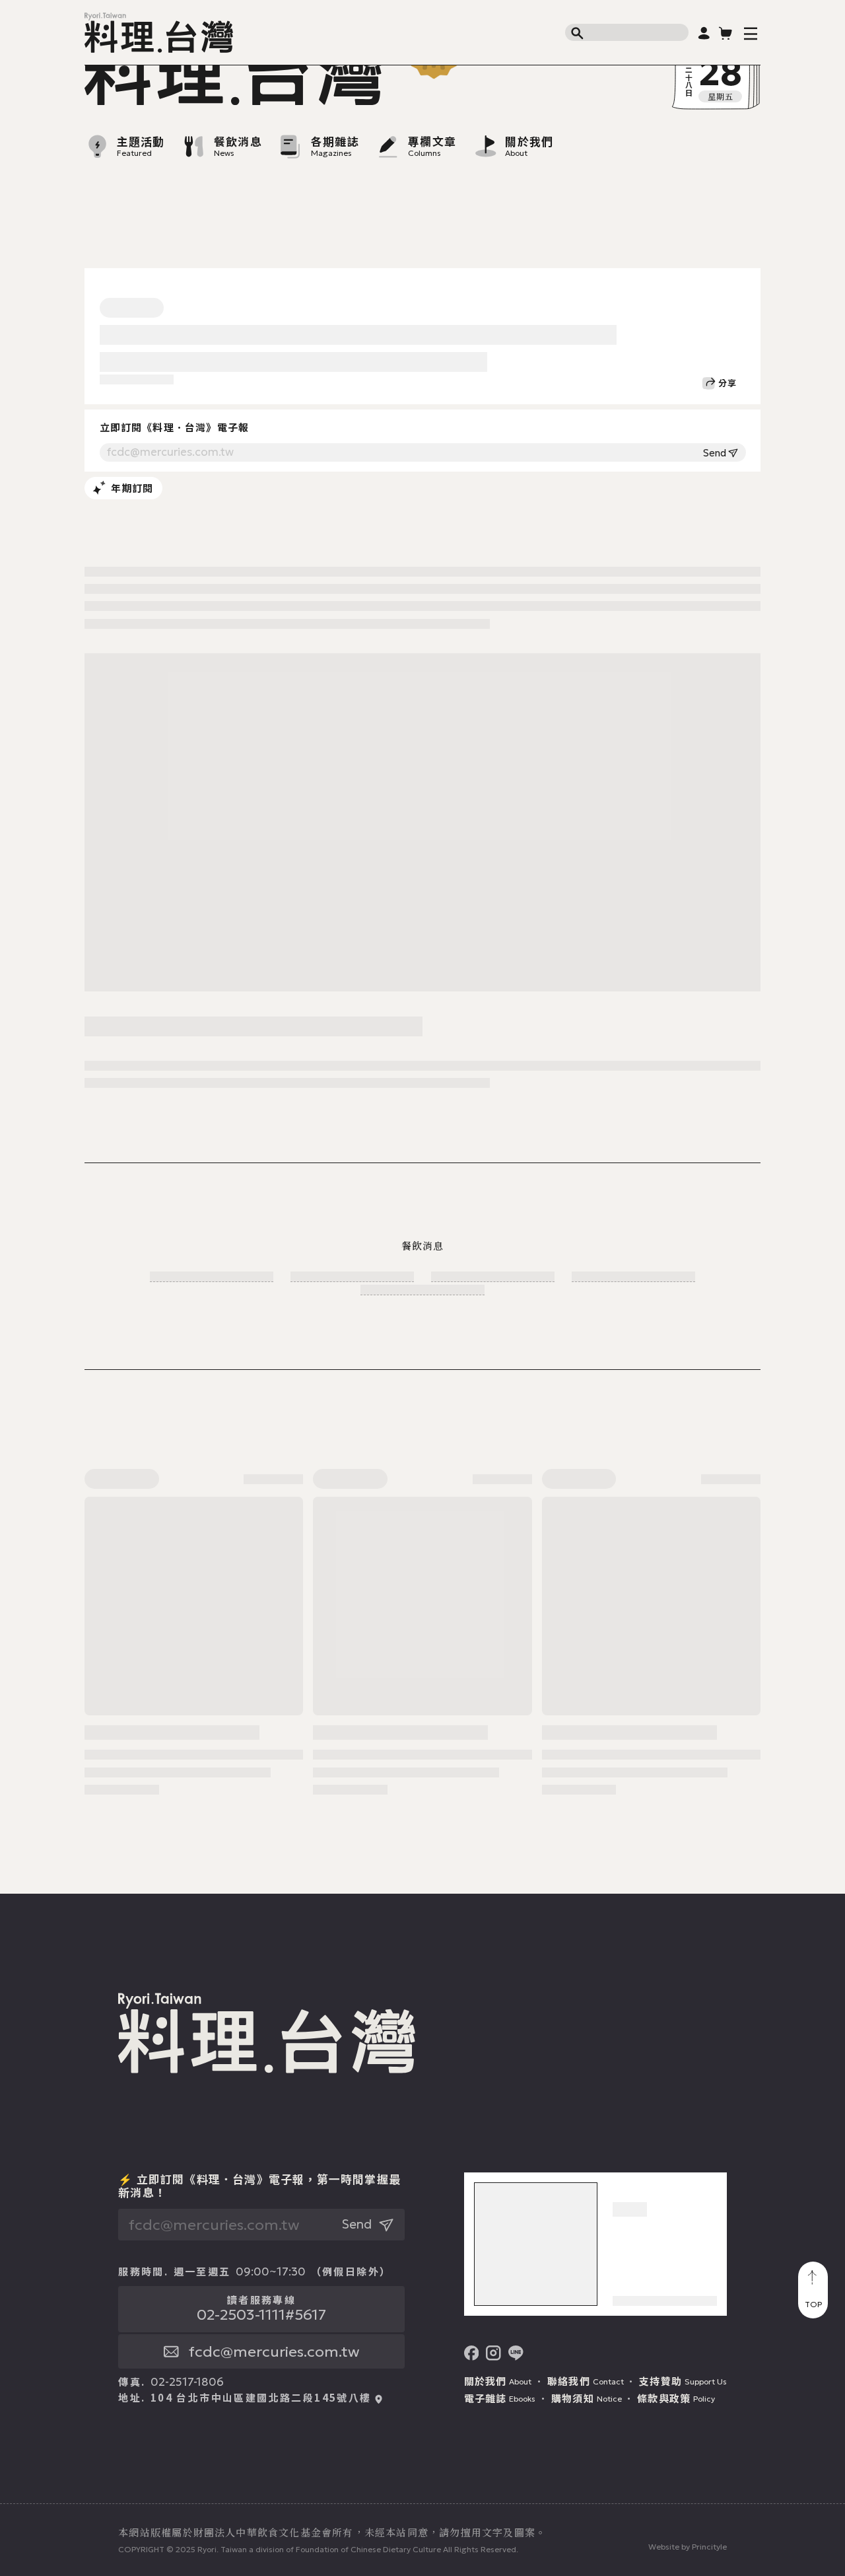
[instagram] (493, 2353)
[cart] (726, 33)
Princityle (709, 2547)
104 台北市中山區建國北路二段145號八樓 (261, 2398)
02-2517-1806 (187, 2382)
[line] (516, 2353)
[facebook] (472, 2353)
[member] (704, 33)
